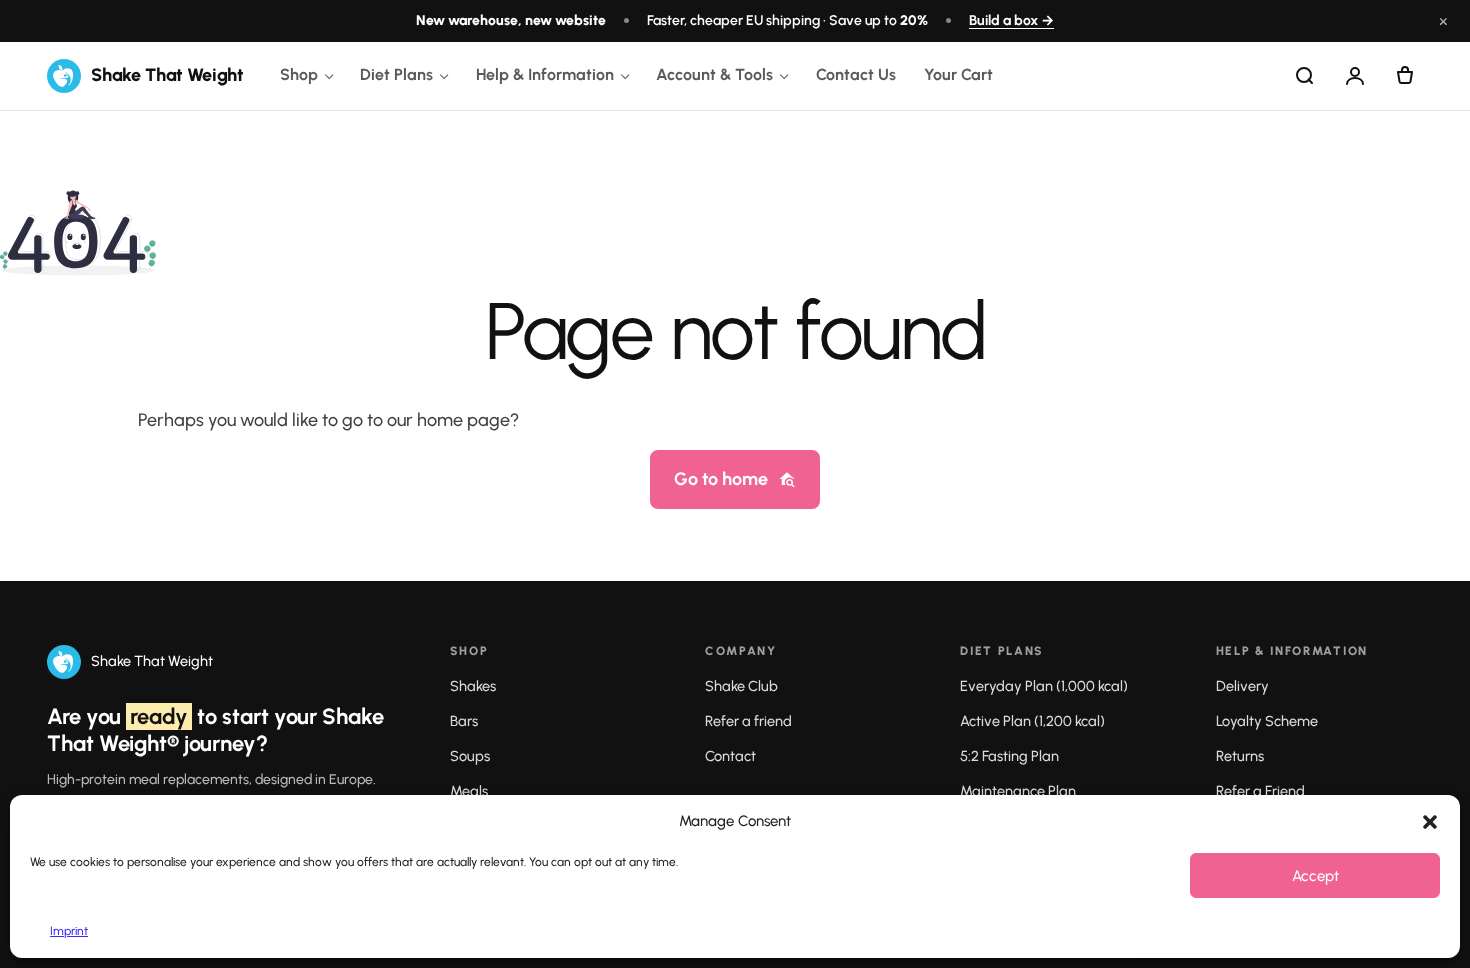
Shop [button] (299, 74)
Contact (730, 756)
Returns (1240, 756)
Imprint (69, 931)
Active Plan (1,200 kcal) (1032, 721)
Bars (464, 721)
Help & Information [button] (545, 74)
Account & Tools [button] (714, 74)
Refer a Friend (1260, 791)
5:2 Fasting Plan (1009, 756)
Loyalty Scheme (1267, 721)
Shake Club (741, 686)
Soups (470, 756)
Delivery (1242, 686)
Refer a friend (748, 721)
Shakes (473, 686)
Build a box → (1011, 20)
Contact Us (856, 74)
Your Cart (958, 74)
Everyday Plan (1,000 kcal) (1044, 686)
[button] (1430, 822)
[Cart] (1405, 76)
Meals (469, 791)
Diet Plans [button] (396, 74)
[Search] (1305, 76)
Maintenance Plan (1018, 791)
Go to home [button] (721, 479)
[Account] (1355, 76)
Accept (1315, 876)
